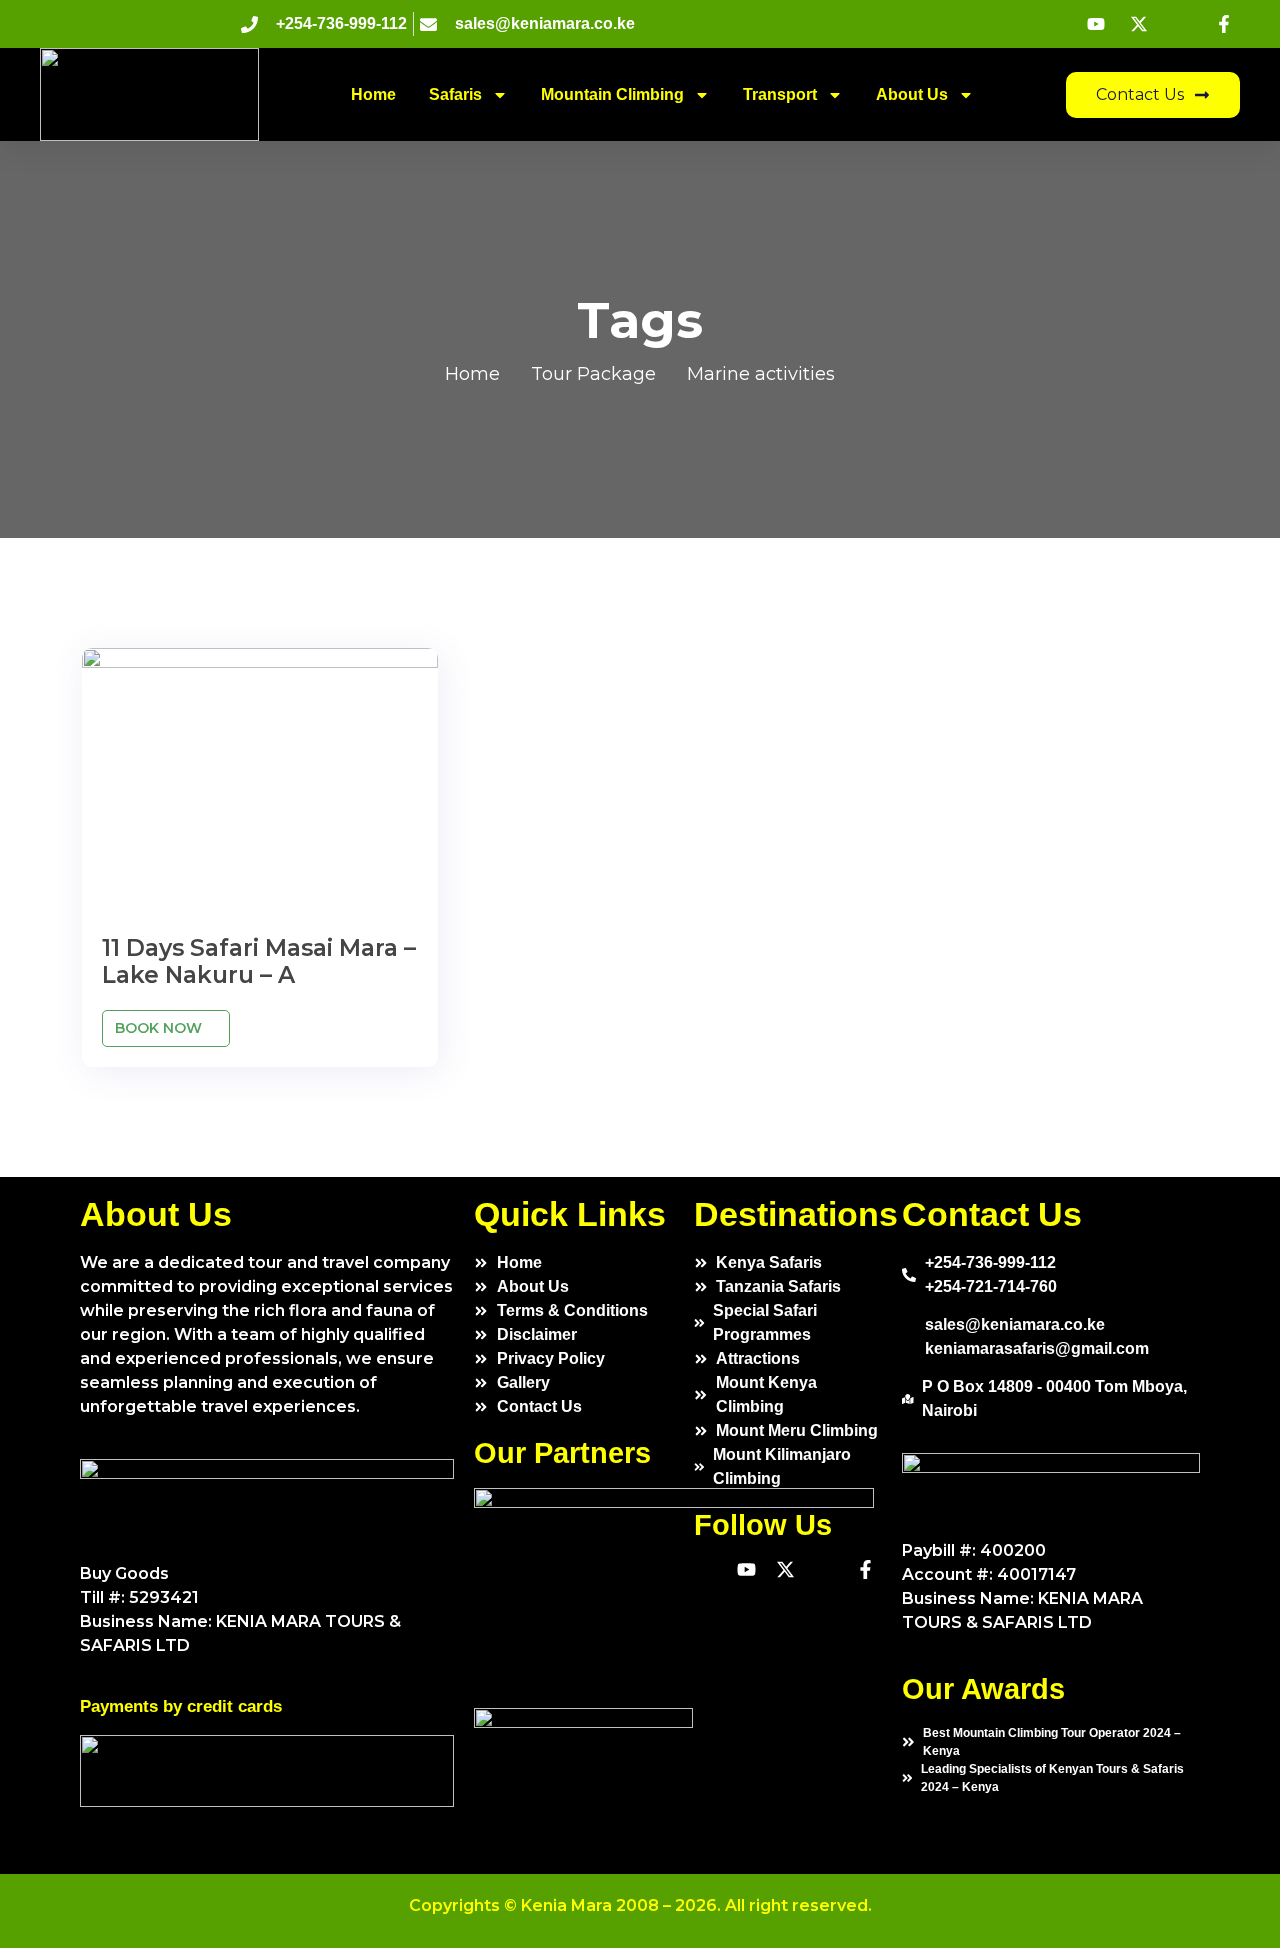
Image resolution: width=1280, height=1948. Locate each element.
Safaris (455, 94)
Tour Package (593, 374)
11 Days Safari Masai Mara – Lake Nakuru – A (259, 962)
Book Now (160, 1028)
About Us (912, 94)
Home (373, 94)
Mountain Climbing (612, 94)
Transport (780, 94)
